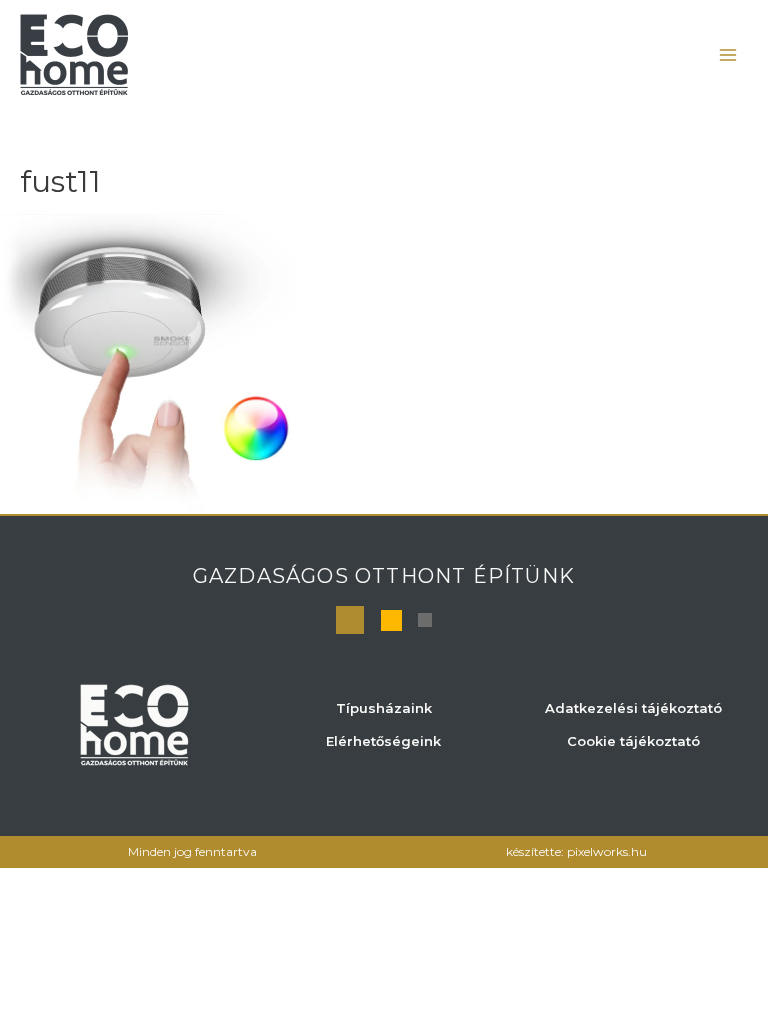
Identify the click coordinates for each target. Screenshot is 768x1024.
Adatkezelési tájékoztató (633, 708)
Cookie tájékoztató (633, 741)
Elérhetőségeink (383, 741)
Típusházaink (384, 708)
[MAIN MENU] (728, 54)
